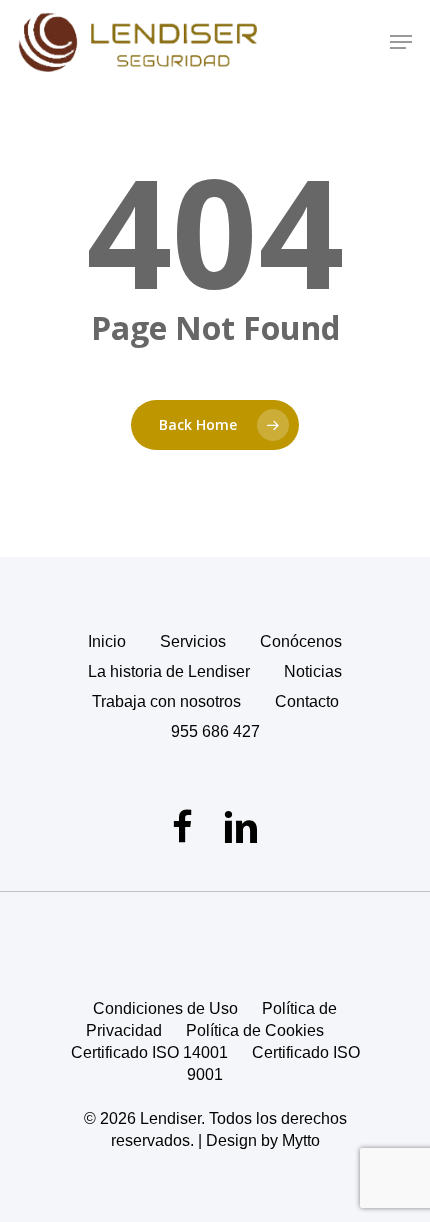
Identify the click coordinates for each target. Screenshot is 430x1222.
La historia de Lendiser (169, 671)
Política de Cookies (255, 1030)
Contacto (307, 701)
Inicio (107, 641)
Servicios (193, 641)
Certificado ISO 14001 (149, 1052)
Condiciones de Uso (165, 1008)
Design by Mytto (263, 1140)
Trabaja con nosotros (166, 701)
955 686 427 (215, 731)
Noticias (313, 671)
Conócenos (301, 641)
